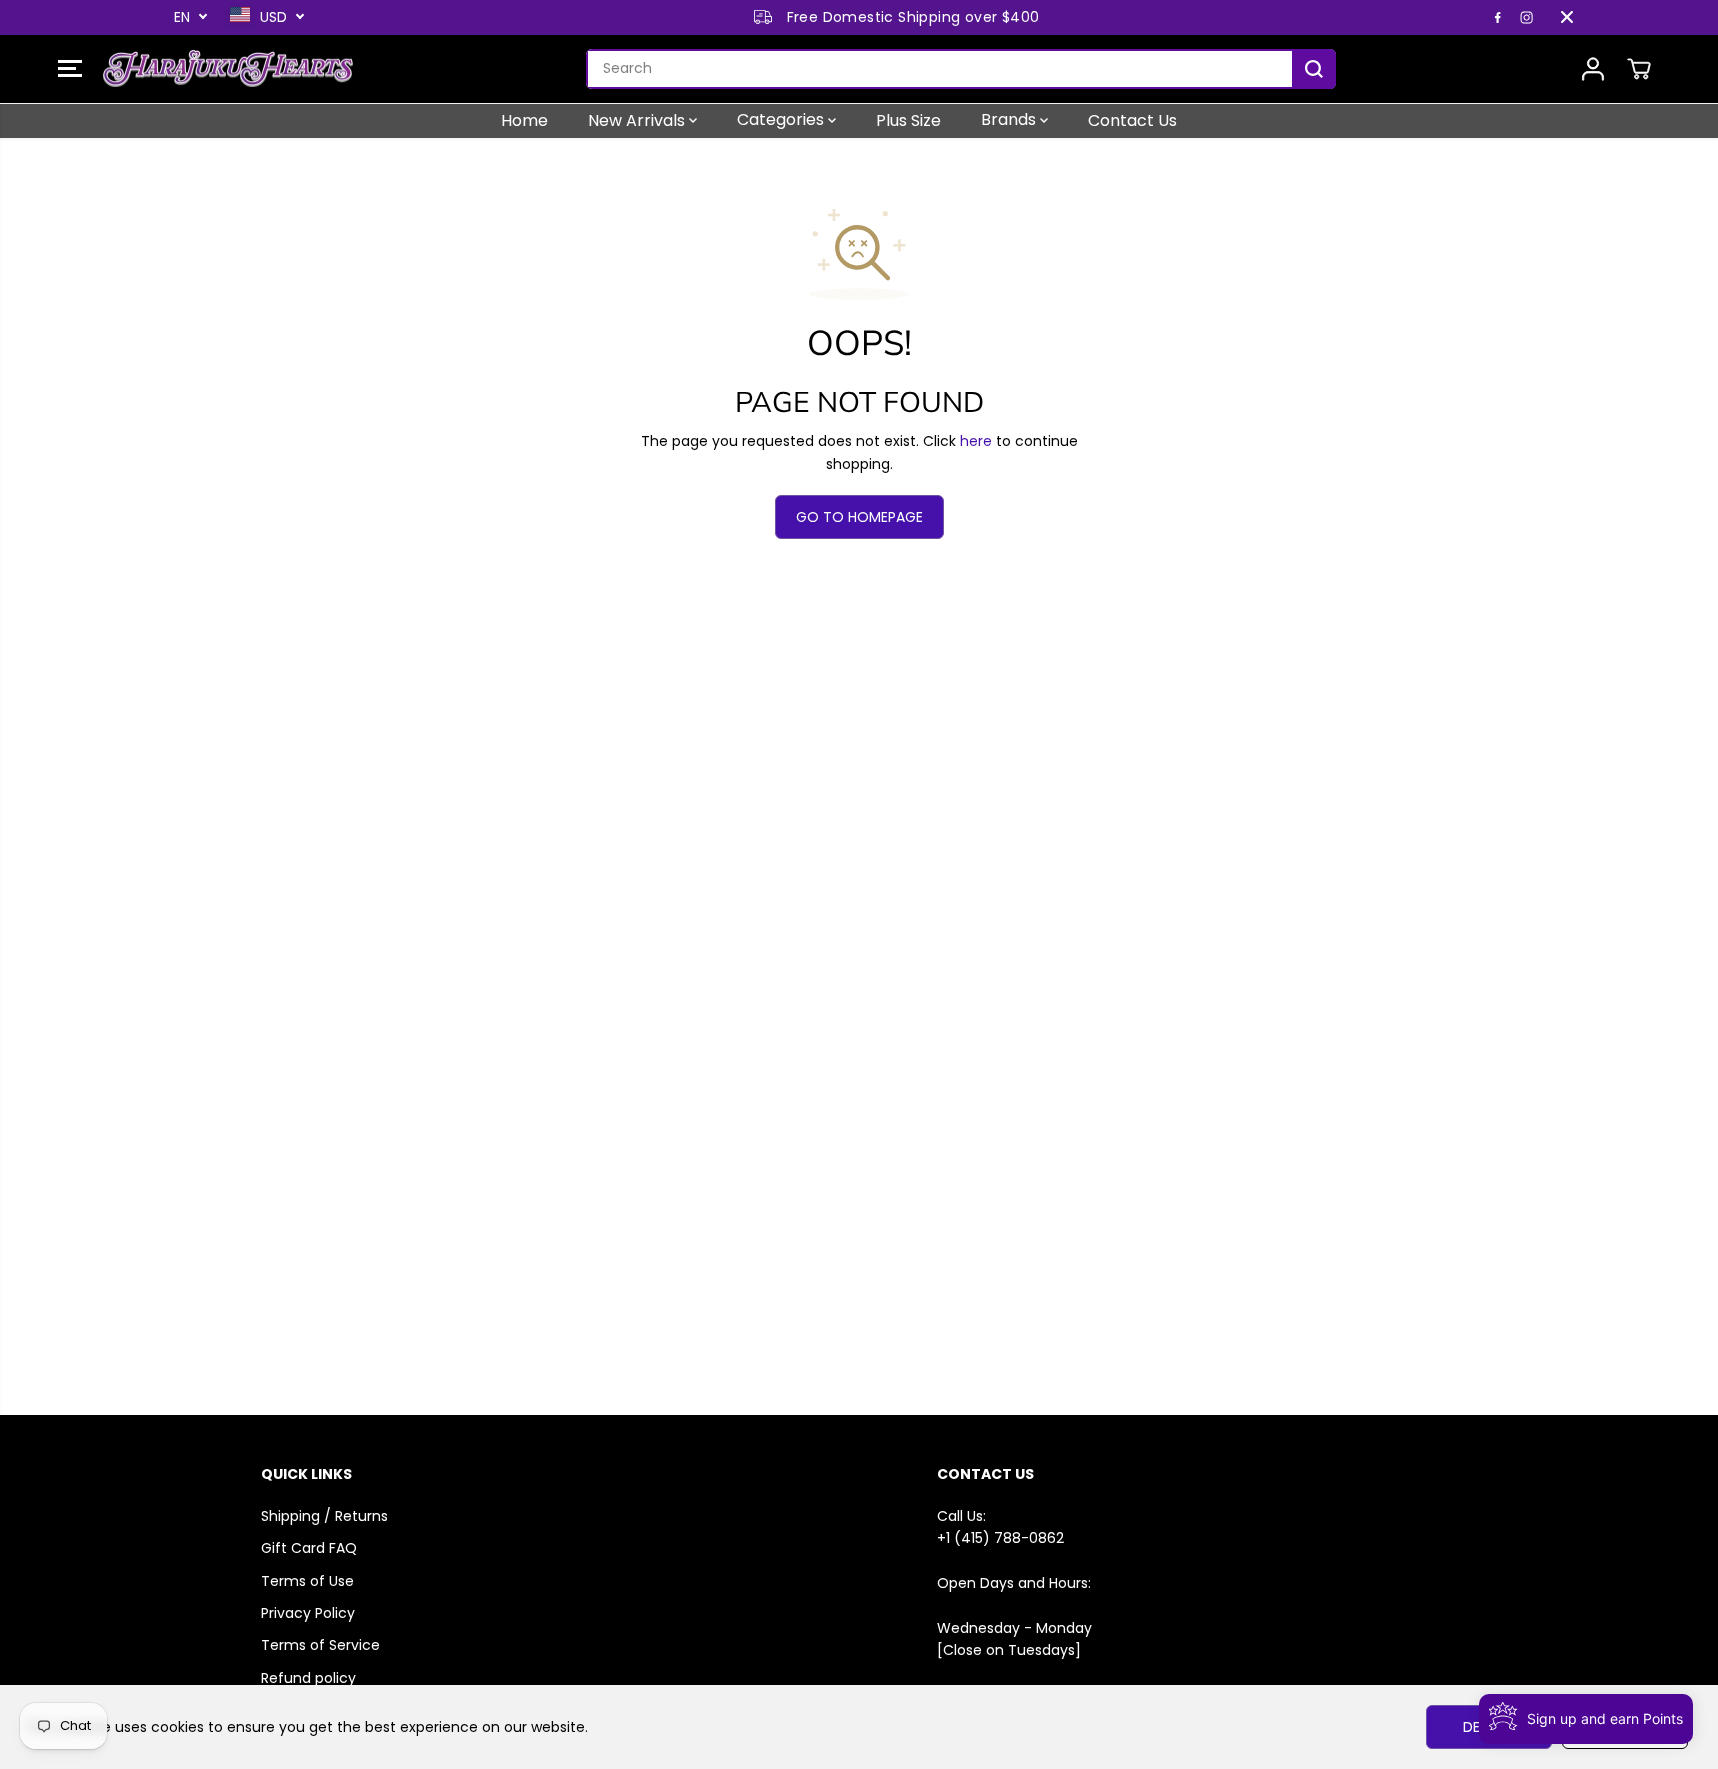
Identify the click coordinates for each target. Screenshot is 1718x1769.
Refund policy (308, 1678)
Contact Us (1132, 119)
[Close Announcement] (1567, 17)
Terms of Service (320, 1645)
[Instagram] (1527, 17)
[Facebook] (1498, 17)
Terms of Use (307, 1581)
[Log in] (1593, 69)
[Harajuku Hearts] (228, 69)
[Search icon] (1314, 69)
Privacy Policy (308, 1613)
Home (524, 119)
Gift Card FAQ (309, 1548)
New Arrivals (638, 119)
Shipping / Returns (324, 1516)
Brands (1010, 119)
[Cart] (1639, 69)
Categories (782, 119)
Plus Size (908, 119)
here (976, 441)
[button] (70, 69)
